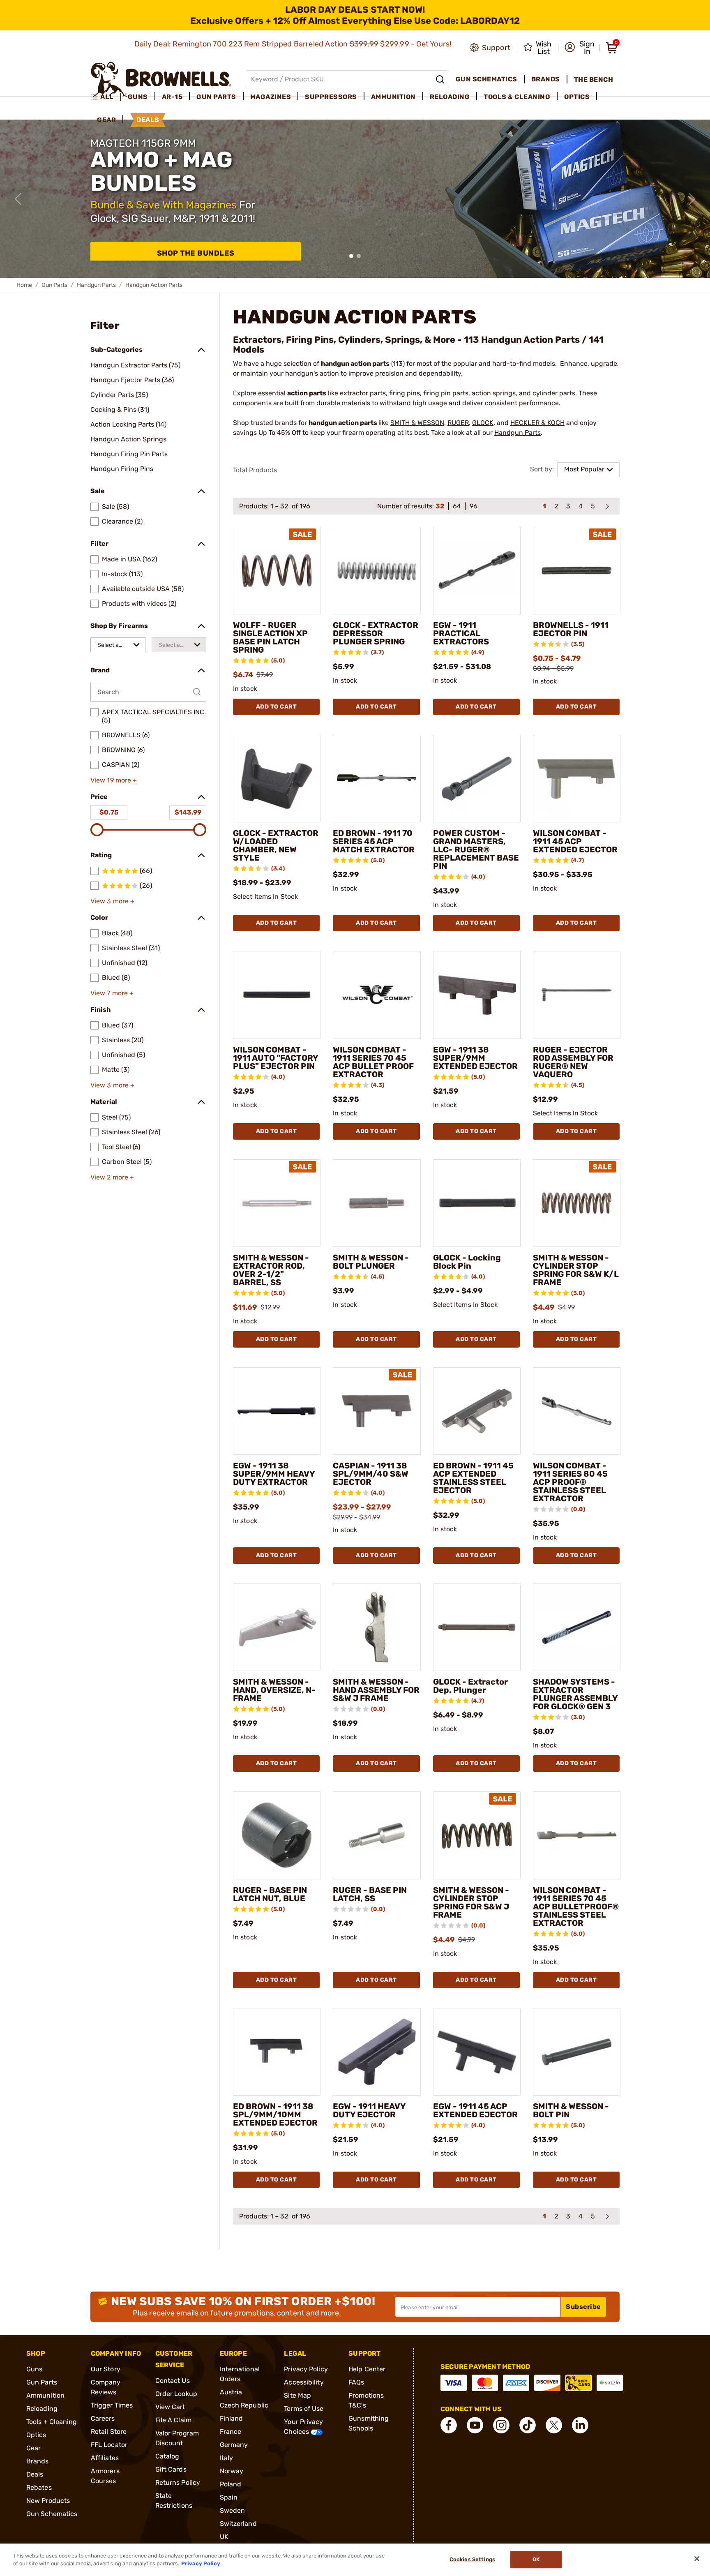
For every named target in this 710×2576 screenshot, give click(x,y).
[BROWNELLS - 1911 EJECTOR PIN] (577, 571)
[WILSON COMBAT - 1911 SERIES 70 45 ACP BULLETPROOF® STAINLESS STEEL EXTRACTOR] (577, 1835)
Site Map (297, 2395)
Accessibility (304, 2382)
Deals (35, 2474)
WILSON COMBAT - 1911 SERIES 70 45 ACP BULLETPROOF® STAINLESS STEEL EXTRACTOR (576, 1907)
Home (24, 285)
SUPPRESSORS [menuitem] (331, 97)
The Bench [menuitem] (594, 80)
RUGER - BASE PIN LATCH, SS (370, 1894)
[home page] (161, 79)
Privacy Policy (306, 2369)
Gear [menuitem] (106, 120)
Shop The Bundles (196, 253)
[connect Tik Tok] (528, 2425)
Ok (536, 2560)
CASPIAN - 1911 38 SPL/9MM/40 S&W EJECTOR (371, 1474)
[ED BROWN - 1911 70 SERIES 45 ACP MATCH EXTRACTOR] (377, 779)
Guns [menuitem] (138, 97)
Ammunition (45, 2395)
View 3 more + (112, 901)
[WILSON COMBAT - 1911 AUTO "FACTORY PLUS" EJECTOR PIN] (277, 995)
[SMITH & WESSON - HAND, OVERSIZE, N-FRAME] (277, 1627)
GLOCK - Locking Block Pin (467, 1262)
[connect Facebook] (449, 2425)
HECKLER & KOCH (537, 423)
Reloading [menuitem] (450, 97)
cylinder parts (554, 393)
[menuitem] (106, 97)
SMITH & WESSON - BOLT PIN (571, 2110)
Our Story (106, 2369)
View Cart (170, 2407)
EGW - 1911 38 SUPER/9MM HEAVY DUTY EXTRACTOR (274, 1474)
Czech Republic (244, 2405)
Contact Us (173, 2381)
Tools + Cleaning (52, 2422)
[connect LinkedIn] (580, 2425)
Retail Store (109, 2432)
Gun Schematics (52, 2514)
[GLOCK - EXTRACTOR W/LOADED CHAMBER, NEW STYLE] (277, 779)
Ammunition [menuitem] (393, 97)
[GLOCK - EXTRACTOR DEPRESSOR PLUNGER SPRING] (377, 571)
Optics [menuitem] (577, 97)
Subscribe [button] (583, 2307)
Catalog (167, 2456)
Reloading (42, 2409)
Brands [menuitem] (546, 79)
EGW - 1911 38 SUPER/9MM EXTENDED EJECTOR (475, 1058)
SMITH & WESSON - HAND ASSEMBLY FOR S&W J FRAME (376, 1690)
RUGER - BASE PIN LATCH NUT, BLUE (270, 1894)
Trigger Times (112, 2405)
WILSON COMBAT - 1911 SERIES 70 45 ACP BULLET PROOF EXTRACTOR (373, 1062)
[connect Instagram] (501, 2425)
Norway (232, 2471)
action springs (494, 393)
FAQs (356, 2382)
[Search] (440, 79)
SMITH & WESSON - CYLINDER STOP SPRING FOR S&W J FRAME (471, 1902)
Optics (36, 2435)
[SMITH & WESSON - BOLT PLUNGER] (377, 1203)
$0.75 (109, 812)
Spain (229, 2497)
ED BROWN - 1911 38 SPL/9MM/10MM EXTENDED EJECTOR (275, 2114)
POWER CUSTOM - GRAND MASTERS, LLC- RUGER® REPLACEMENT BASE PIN (476, 849)
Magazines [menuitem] (271, 97)
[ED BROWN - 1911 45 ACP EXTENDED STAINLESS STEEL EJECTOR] (477, 1411)
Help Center (367, 2369)
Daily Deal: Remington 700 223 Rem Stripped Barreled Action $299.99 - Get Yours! (294, 44)
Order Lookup (176, 2394)
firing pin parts (446, 393)
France (231, 2432)
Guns (34, 2369)
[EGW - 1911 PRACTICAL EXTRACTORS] (477, 571)
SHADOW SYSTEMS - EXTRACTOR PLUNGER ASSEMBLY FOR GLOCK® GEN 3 (575, 1694)
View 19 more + (114, 780)
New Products (48, 2501)
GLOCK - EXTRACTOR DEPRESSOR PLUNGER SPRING (376, 633)
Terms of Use (304, 2409)
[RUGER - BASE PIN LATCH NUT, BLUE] (277, 1835)
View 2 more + (112, 1177)
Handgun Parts (96, 285)
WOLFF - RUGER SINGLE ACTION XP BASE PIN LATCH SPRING (270, 637)
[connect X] (554, 2425)
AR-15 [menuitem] (172, 97)
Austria (231, 2392)
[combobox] (118, 645)
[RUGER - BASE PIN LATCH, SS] (377, 1835)
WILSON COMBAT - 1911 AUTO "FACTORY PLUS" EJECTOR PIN (275, 1058)
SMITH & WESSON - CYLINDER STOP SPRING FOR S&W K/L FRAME (576, 1270)
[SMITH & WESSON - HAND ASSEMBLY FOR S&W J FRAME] (377, 1627)
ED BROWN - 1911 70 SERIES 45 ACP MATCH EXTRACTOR (374, 841)
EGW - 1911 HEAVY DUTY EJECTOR (369, 2110)
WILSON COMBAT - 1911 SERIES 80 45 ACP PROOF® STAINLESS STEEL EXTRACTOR (570, 1482)
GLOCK (483, 423)
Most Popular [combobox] (584, 469)
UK (224, 2537)
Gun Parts (54, 285)
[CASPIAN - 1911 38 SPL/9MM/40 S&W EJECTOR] (377, 1411)
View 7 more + (112, 993)
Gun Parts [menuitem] (216, 97)
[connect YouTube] (475, 2425)
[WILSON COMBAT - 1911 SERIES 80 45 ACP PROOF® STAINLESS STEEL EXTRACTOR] (577, 1411)
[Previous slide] (18, 199)
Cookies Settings (472, 2560)
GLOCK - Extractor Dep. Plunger (470, 1686)
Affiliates (105, 2458)
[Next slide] (692, 199)
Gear (33, 2448)
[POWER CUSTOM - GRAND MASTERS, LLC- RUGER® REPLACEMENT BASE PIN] (477, 779)
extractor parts (363, 393)
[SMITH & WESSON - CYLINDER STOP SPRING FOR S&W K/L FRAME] (577, 1203)
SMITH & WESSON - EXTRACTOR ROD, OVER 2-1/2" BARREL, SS (271, 1270)
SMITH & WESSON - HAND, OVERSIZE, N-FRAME (274, 1690)
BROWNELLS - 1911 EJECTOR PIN (571, 629)
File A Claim (173, 2420)
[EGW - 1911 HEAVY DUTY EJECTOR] (377, 2052)
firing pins (405, 393)
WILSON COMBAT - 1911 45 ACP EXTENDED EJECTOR (575, 841)
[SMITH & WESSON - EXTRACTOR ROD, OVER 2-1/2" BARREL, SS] (277, 1203)
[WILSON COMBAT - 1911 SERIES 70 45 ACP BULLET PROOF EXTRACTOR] (377, 995)
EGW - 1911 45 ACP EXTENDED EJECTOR (475, 2110)
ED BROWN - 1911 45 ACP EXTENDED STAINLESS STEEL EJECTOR (473, 1478)
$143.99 (188, 812)
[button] (580, 48)
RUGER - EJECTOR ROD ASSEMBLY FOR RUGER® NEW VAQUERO (573, 1062)
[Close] (697, 2559)
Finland (232, 2418)
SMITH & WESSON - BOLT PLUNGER (371, 1262)
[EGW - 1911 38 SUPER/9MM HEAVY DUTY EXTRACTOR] (277, 1411)
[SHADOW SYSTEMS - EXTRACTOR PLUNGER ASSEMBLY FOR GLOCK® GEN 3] (577, 1627)
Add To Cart (277, 707)
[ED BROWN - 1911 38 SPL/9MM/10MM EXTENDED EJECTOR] (277, 2052)
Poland (231, 2484)
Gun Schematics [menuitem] (486, 79)
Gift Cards (171, 2469)
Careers (103, 2418)
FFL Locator (109, 2445)
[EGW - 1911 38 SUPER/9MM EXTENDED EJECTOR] (477, 995)
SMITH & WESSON (417, 423)
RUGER (458, 423)
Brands (38, 2461)
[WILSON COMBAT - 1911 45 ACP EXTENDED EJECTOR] (577, 779)
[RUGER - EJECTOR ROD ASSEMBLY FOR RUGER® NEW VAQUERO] (577, 995)
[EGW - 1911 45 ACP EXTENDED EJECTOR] (477, 2052)
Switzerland (238, 2524)
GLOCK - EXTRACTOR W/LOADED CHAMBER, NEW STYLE (276, 845)
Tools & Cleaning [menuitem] (517, 97)
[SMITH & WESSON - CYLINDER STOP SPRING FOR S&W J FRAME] (477, 1835)
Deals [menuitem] (148, 120)
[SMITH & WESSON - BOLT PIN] (577, 2052)
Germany (234, 2445)
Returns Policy (178, 2483)
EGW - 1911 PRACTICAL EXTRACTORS (461, 633)
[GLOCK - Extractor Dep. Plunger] (477, 1627)
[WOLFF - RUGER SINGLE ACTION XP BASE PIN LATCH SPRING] (277, 571)
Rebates (39, 2487)
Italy (227, 2458)
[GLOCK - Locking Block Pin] (477, 1203)
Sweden (233, 2510)
